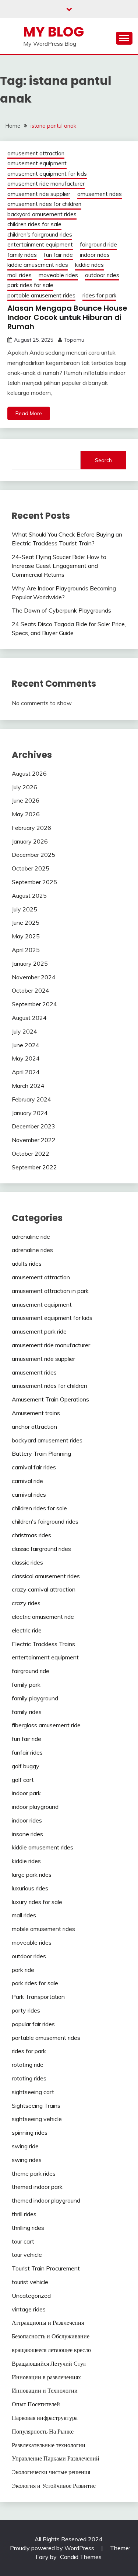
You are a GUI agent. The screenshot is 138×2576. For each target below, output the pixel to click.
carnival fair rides (34, 1467)
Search (103, 460)
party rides (26, 2010)
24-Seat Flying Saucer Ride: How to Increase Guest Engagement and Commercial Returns (59, 566)
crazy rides (26, 1603)
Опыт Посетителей (36, 2404)
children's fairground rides (40, 235)
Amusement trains (36, 1413)
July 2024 (24, 1031)
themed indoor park (37, 2187)
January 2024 (30, 1113)
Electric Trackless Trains (43, 1644)
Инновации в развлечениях (46, 2377)
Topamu (74, 340)
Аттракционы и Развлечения (48, 2322)
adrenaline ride (31, 1237)
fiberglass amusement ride (46, 1725)
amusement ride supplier (39, 194)
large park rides (32, 1875)
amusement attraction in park (50, 1291)
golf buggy (26, 1766)
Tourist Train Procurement (46, 2268)
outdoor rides (102, 275)
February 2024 (31, 1099)
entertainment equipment (40, 244)
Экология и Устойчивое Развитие (54, 2486)
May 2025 (26, 936)
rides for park (99, 295)
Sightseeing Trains (36, 2106)
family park (26, 1684)
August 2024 (29, 1018)
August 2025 (29, 896)
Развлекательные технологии (49, 2445)
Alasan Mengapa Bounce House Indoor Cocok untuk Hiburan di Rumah (67, 317)
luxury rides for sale (37, 1902)
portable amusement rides (41, 295)
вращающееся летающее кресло (51, 2350)
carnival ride (27, 1481)
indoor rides (95, 255)
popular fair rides (33, 2024)
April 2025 (26, 950)
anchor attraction (34, 1427)
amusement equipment (37, 163)
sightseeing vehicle (37, 2119)
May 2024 (26, 1058)
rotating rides (29, 2078)
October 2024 (31, 990)
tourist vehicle (30, 2282)
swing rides (27, 2160)
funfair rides (27, 1752)
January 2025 (30, 963)
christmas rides (31, 1535)
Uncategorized (31, 2296)
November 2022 (34, 1140)
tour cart (23, 2241)
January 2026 (30, 841)
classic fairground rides (41, 1549)
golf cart (23, 1780)
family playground (35, 1698)
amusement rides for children (44, 204)
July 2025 (24, 909)
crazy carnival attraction (44, 1589)
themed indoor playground (46, 2200)
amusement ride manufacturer (46, 184)
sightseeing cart (33, 2092)
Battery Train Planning (41, 1453)
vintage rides (29, 2309)
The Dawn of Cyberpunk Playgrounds (61, 610)
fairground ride (98, 244)
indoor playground (35, 1807)
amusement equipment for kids (47, 174)
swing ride (25, 2146)
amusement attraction (36, 153)
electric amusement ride (43, 1617)
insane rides (27, 1834)
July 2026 (24, 787)
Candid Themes (81, 2557)
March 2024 (28, 1086)
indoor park (26, 1793)
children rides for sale (34, 224)
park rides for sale (30, 285)
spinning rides (30, 2132)
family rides (22, 255)
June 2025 (26, 923)
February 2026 (31, 828)
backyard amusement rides (42, 214)
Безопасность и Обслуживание (51, 2336)
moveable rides (58, 275)
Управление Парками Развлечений (56, 2458)
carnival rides (29, 1494)
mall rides (20, 275)
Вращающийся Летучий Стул (49, 2363)
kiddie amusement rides (38, 265)
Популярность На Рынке (43, 2431)
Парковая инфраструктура (45, 2418)
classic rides (27, 1562)
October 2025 (31, 868)
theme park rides (34, 2173)
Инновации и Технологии (45, 2390)
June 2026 (26, 800)
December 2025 (33, 855)
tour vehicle (27, 2255)
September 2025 (34, 882)
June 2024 (26, 1045)
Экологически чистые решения (51, 2472)
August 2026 (29, 773)
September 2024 (34, 1004)
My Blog (54, 32)
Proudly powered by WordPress (53, 2548)
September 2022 (34, 1167)
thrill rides (24, 2214)
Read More (29, 413)
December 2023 (33, 1126)
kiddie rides (89, 265)
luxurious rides (30, 1888)
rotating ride (28, 2065)
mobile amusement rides (43, 1929)
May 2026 (26, 814)
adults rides (27, 1263)
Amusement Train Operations (50, 1399)
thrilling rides (28, 2228)
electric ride (27, 1630)
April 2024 (26, 1072)
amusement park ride (39, 1331)
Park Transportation (38, 1997)
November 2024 (34, 977)
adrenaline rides (32, 1250)
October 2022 (31, 1153)
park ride (23, 1970)
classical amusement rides (46, 1576)
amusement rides (100, 194)
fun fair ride (58, 255)
